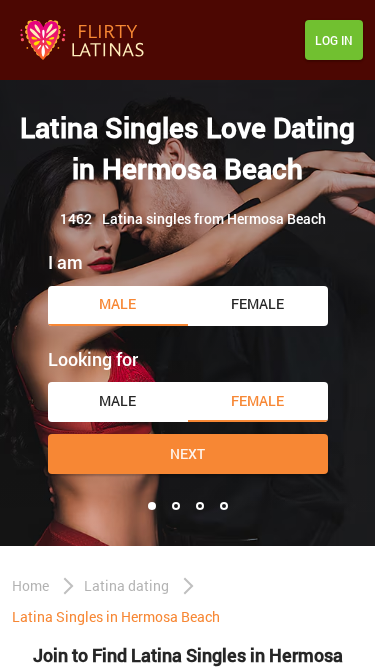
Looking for (93, 359)
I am (65, 262)
